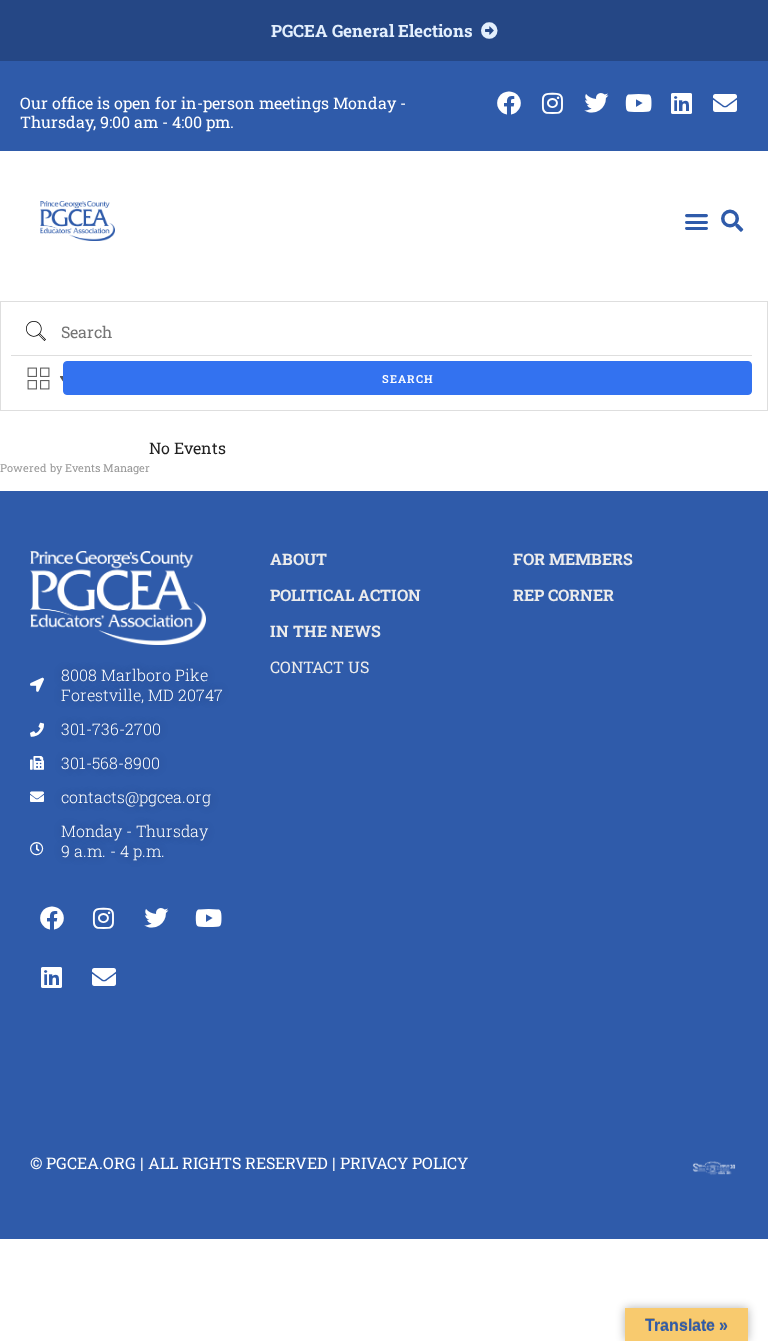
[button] (696, 222)
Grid (38, 378)
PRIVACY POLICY (404, 1162)
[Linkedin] (681, 102)
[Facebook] (509, 102)
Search (408, 378)
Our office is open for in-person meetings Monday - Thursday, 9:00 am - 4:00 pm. (213, 112)
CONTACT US (319, 666)
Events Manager (107, 467)
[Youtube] (638, 102)
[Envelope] (725, 102)
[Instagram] (552, 102)
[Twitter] (595, 102)
